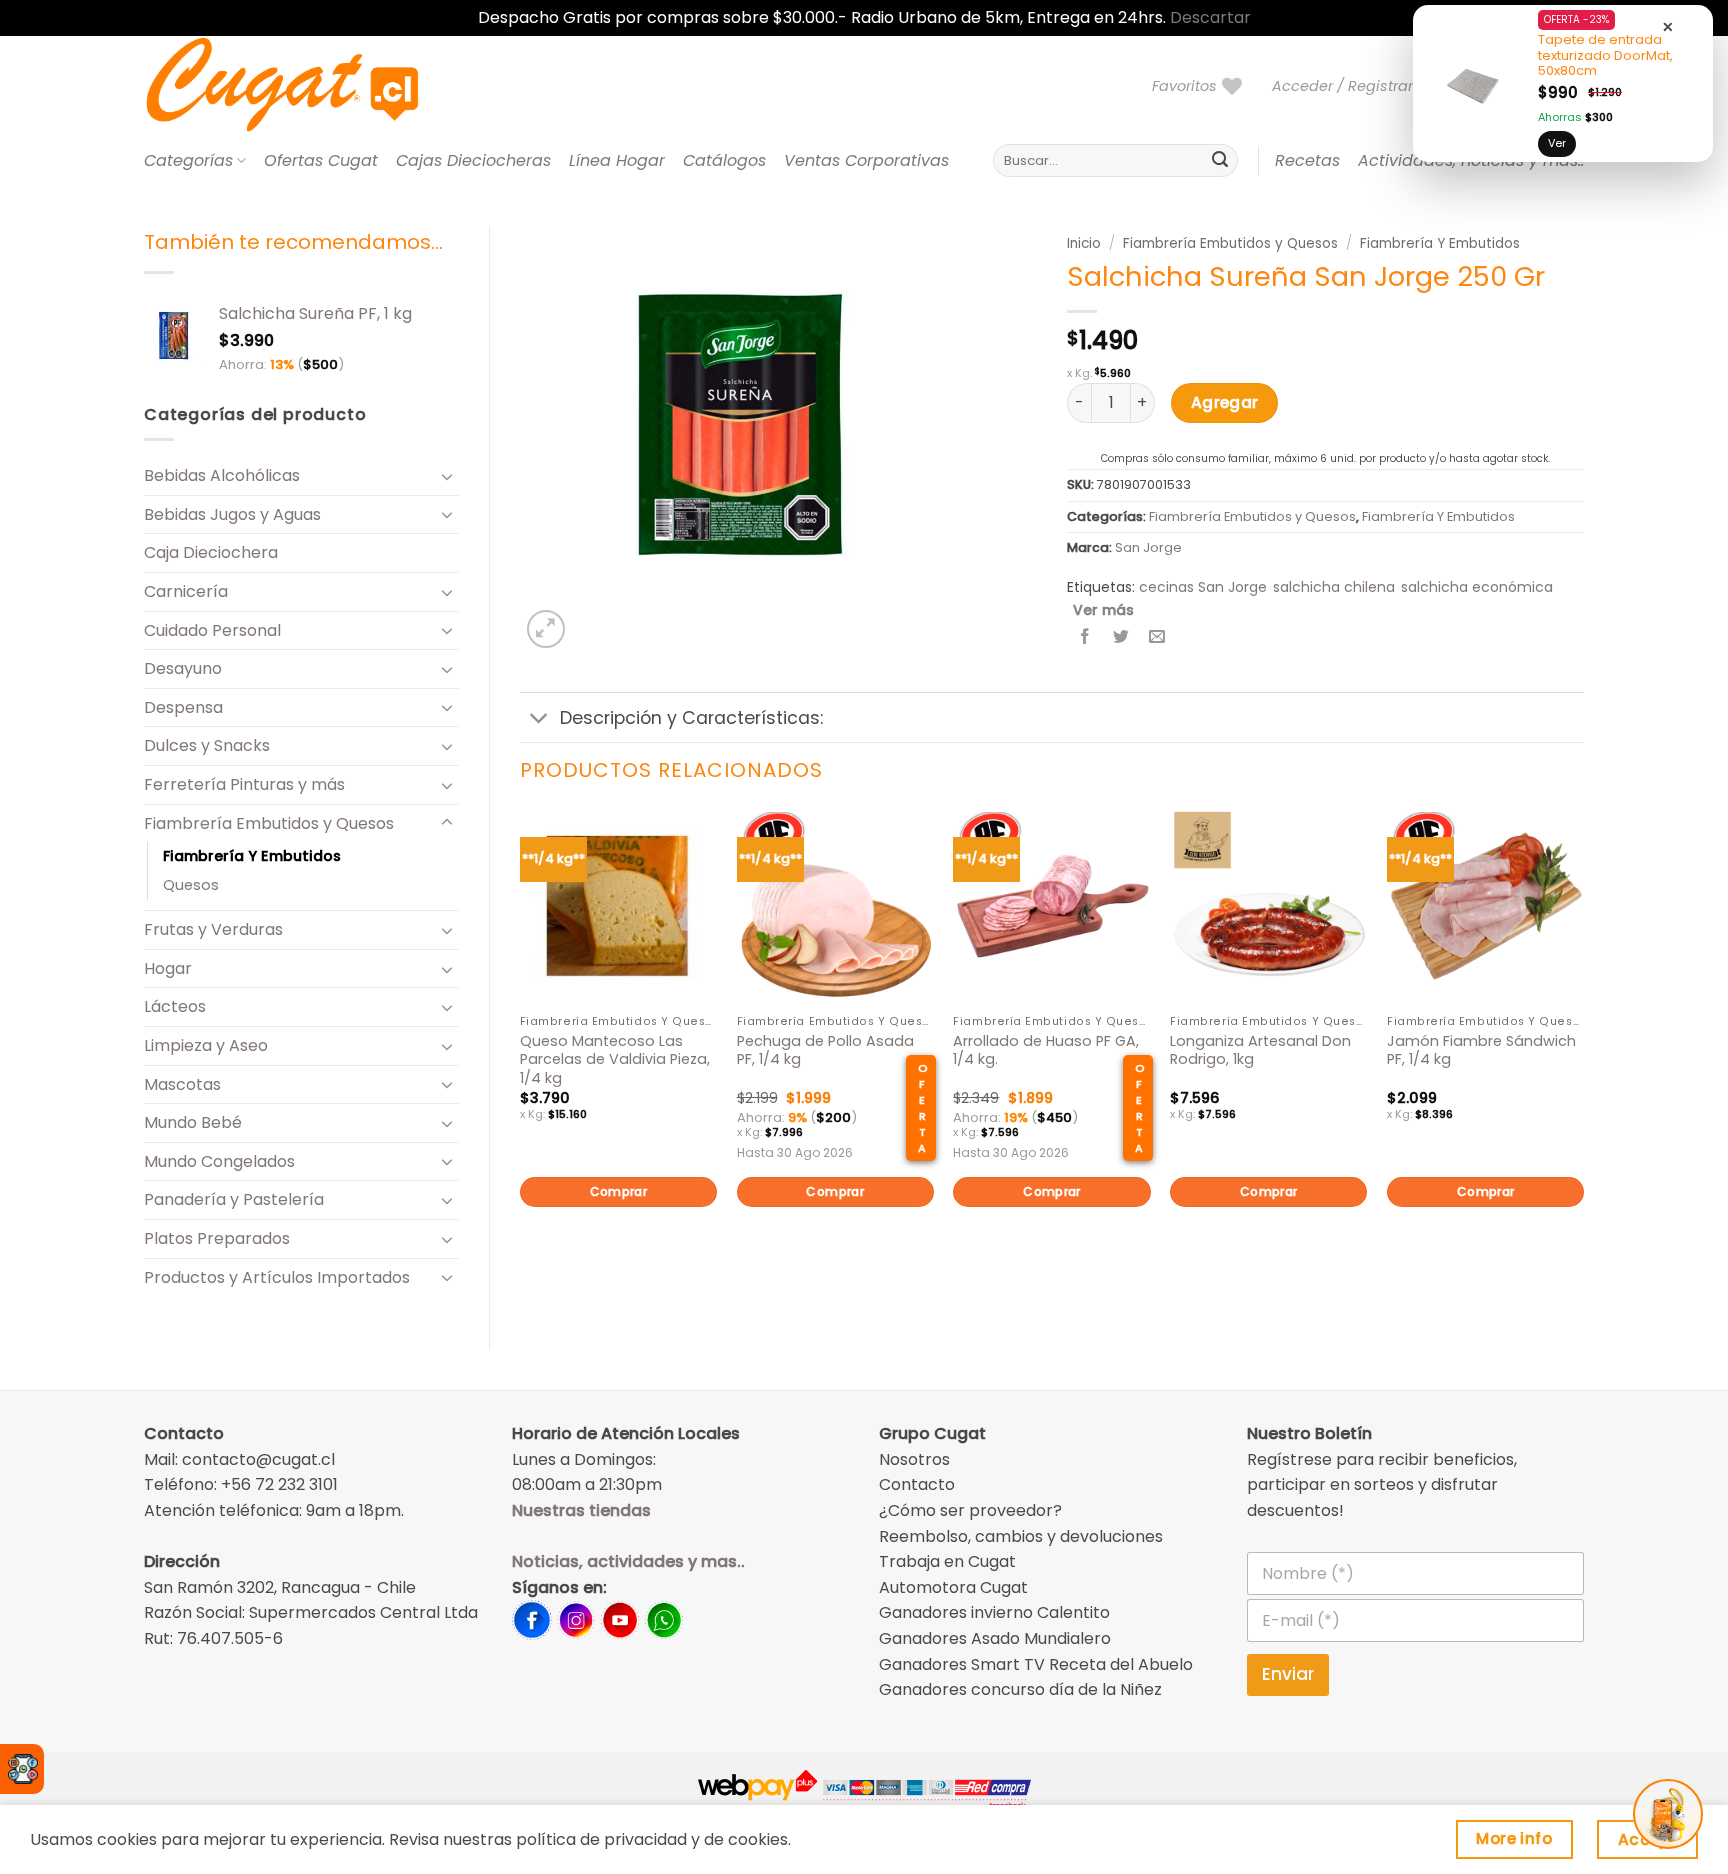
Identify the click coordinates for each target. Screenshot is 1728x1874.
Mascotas (182, 1084)
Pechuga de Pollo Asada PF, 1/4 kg (825, 1050)
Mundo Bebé (193, 1122)
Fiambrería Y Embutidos (252, 856)
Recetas (1307, 160)
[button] (1351, 86)
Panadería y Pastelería (234, 1199)
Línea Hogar (617, 160)
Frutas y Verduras (213, 929)
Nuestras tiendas (581, 1510)
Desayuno (183, 668)
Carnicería (186, 591)
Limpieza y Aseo (206, 1045)
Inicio (1084, 243)
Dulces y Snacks (207, 745)
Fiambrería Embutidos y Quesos (269, 823)
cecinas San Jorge (1203, 587)
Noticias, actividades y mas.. (628, 1561)
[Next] (1583, 1040)
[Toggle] (447, 476)
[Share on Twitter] (1121, 637)
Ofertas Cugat (321, 160)
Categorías (188, 160)
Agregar (1225, 402)
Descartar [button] (1210, 17)
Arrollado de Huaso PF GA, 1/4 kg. (1046, 1050)
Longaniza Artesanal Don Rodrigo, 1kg (1260, 1050)
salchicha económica (1477, 587)
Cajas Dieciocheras (473, 160)
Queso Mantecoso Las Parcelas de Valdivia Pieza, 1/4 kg (615, 1060)
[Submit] (1220, 161)
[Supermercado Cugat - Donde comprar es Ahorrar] (306, 86)
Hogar (168, 968)
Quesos (191, 885)
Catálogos (724, 160)
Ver (1557, 143)
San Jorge (1148, 547)
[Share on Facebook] (1085, 637)
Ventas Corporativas (866, 160)
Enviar (1288, 1674)
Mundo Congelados (219, 1161)
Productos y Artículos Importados (277, 1277)
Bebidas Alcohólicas (222, 475)
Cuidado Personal (212, 630)
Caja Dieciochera (211, 552)
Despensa (183, 707)
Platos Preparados (217, 1238)
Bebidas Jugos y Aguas (232, 514)
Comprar (619, 1191)
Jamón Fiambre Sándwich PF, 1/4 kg (1481, 1050)
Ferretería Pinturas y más (244, 784)
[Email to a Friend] (1157, 637)
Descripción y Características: (691, 718)
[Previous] (521, 1040)
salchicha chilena (1334, 587)
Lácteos (175, 1006)
